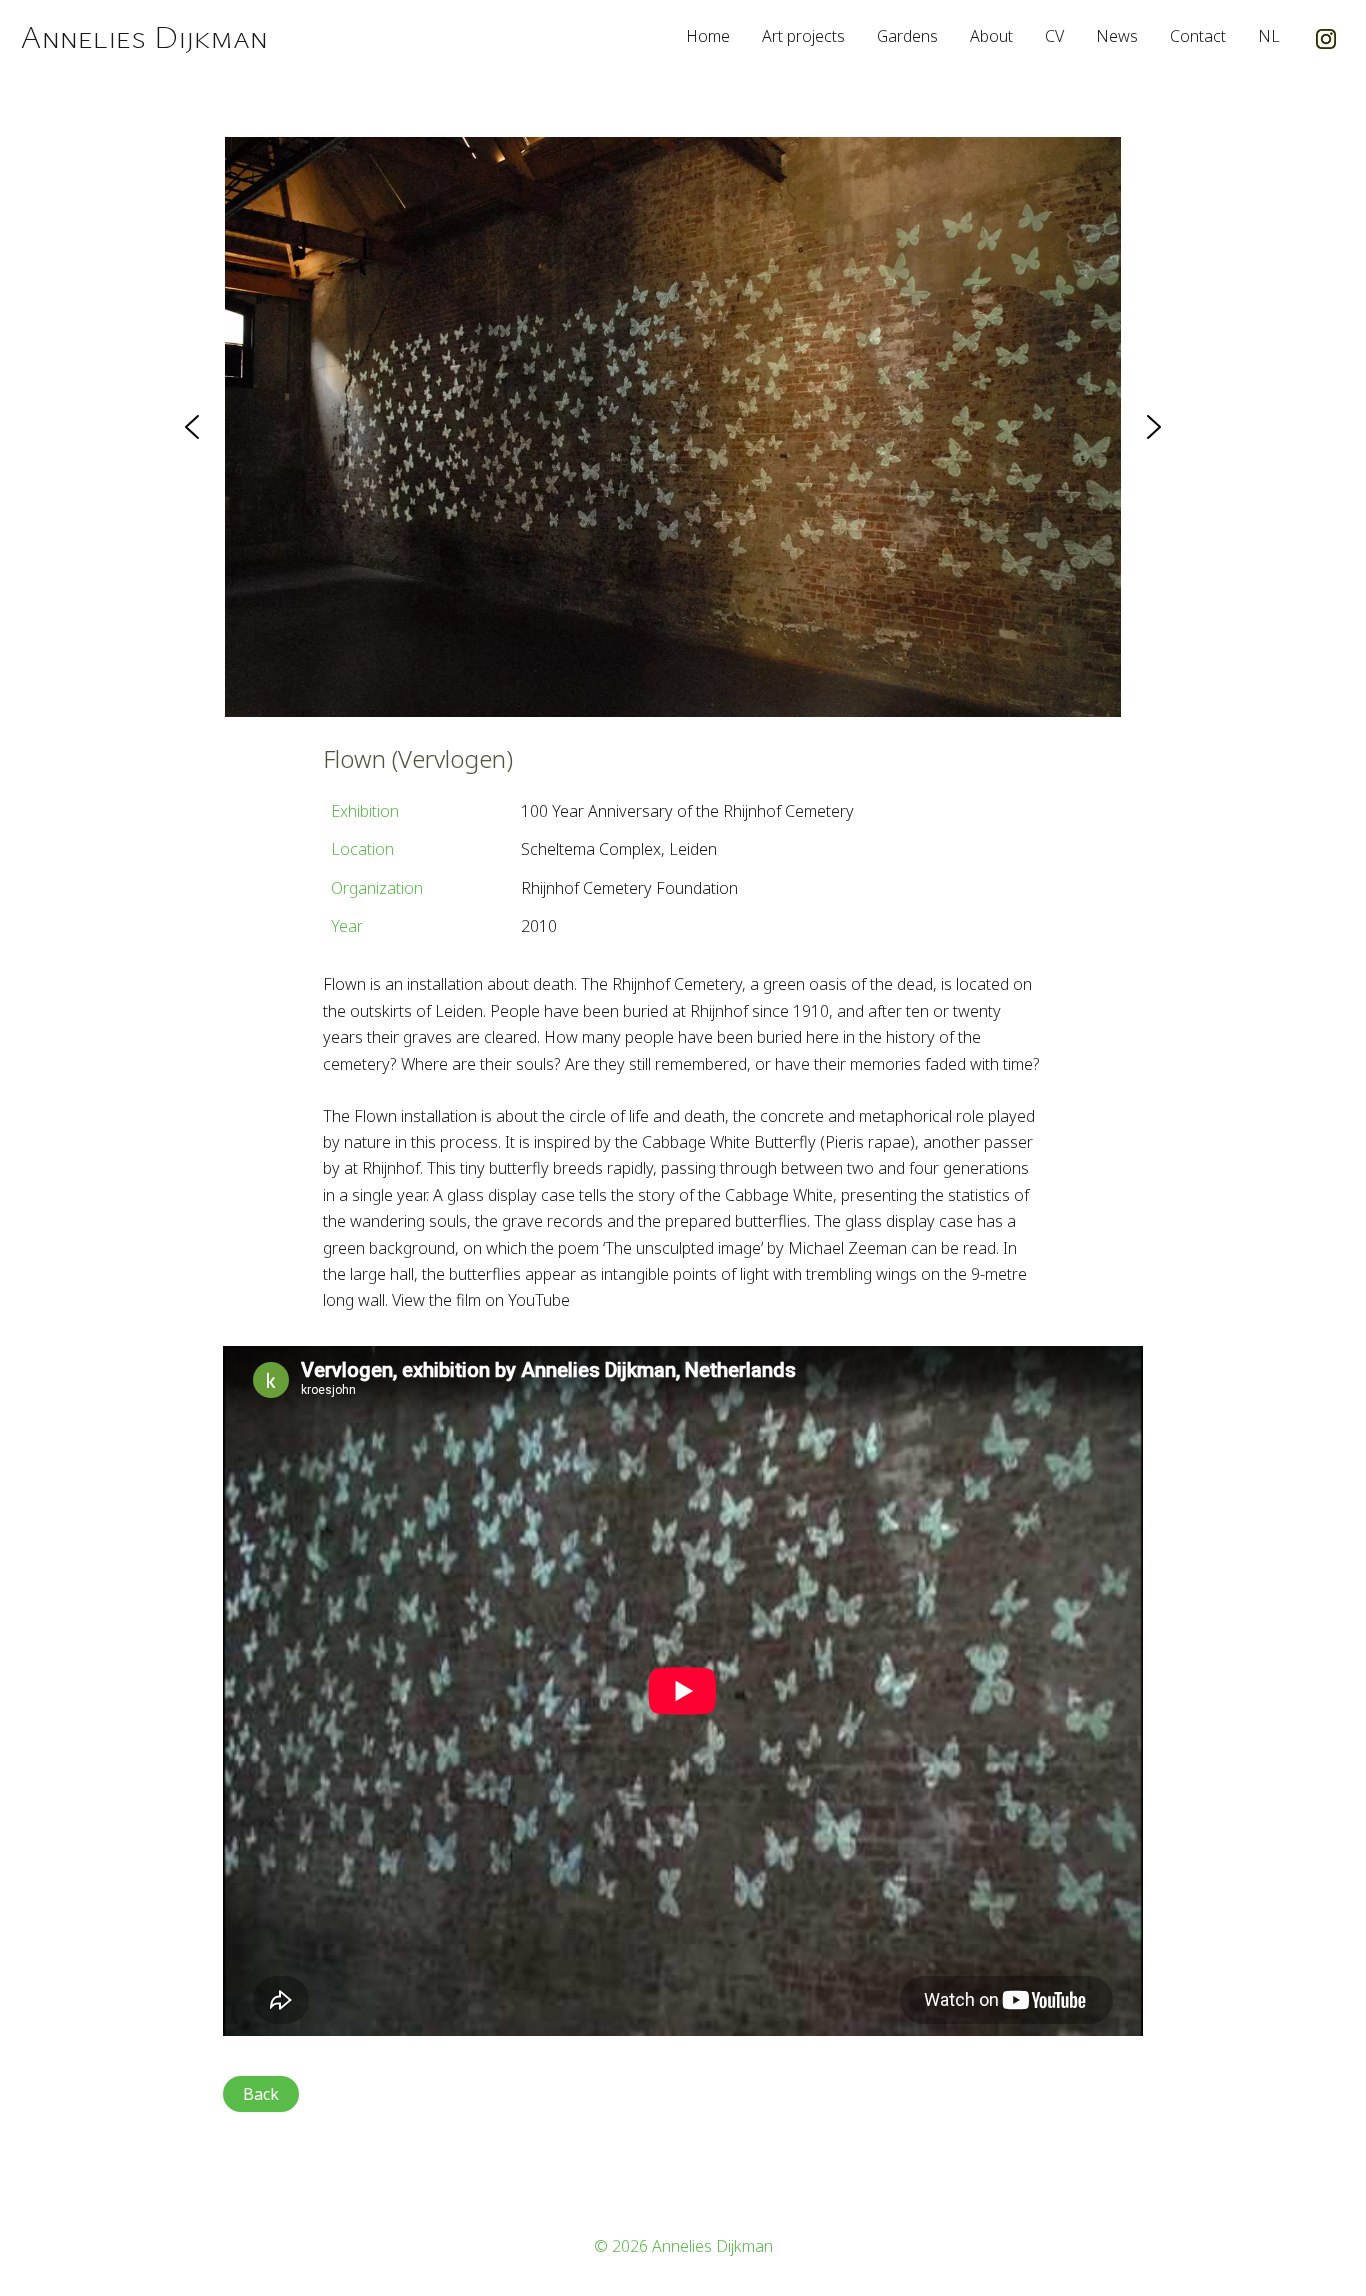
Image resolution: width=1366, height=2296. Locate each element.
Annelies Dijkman (144, 35)
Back (261, 2094)
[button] (192, 427)
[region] (683, 427)
